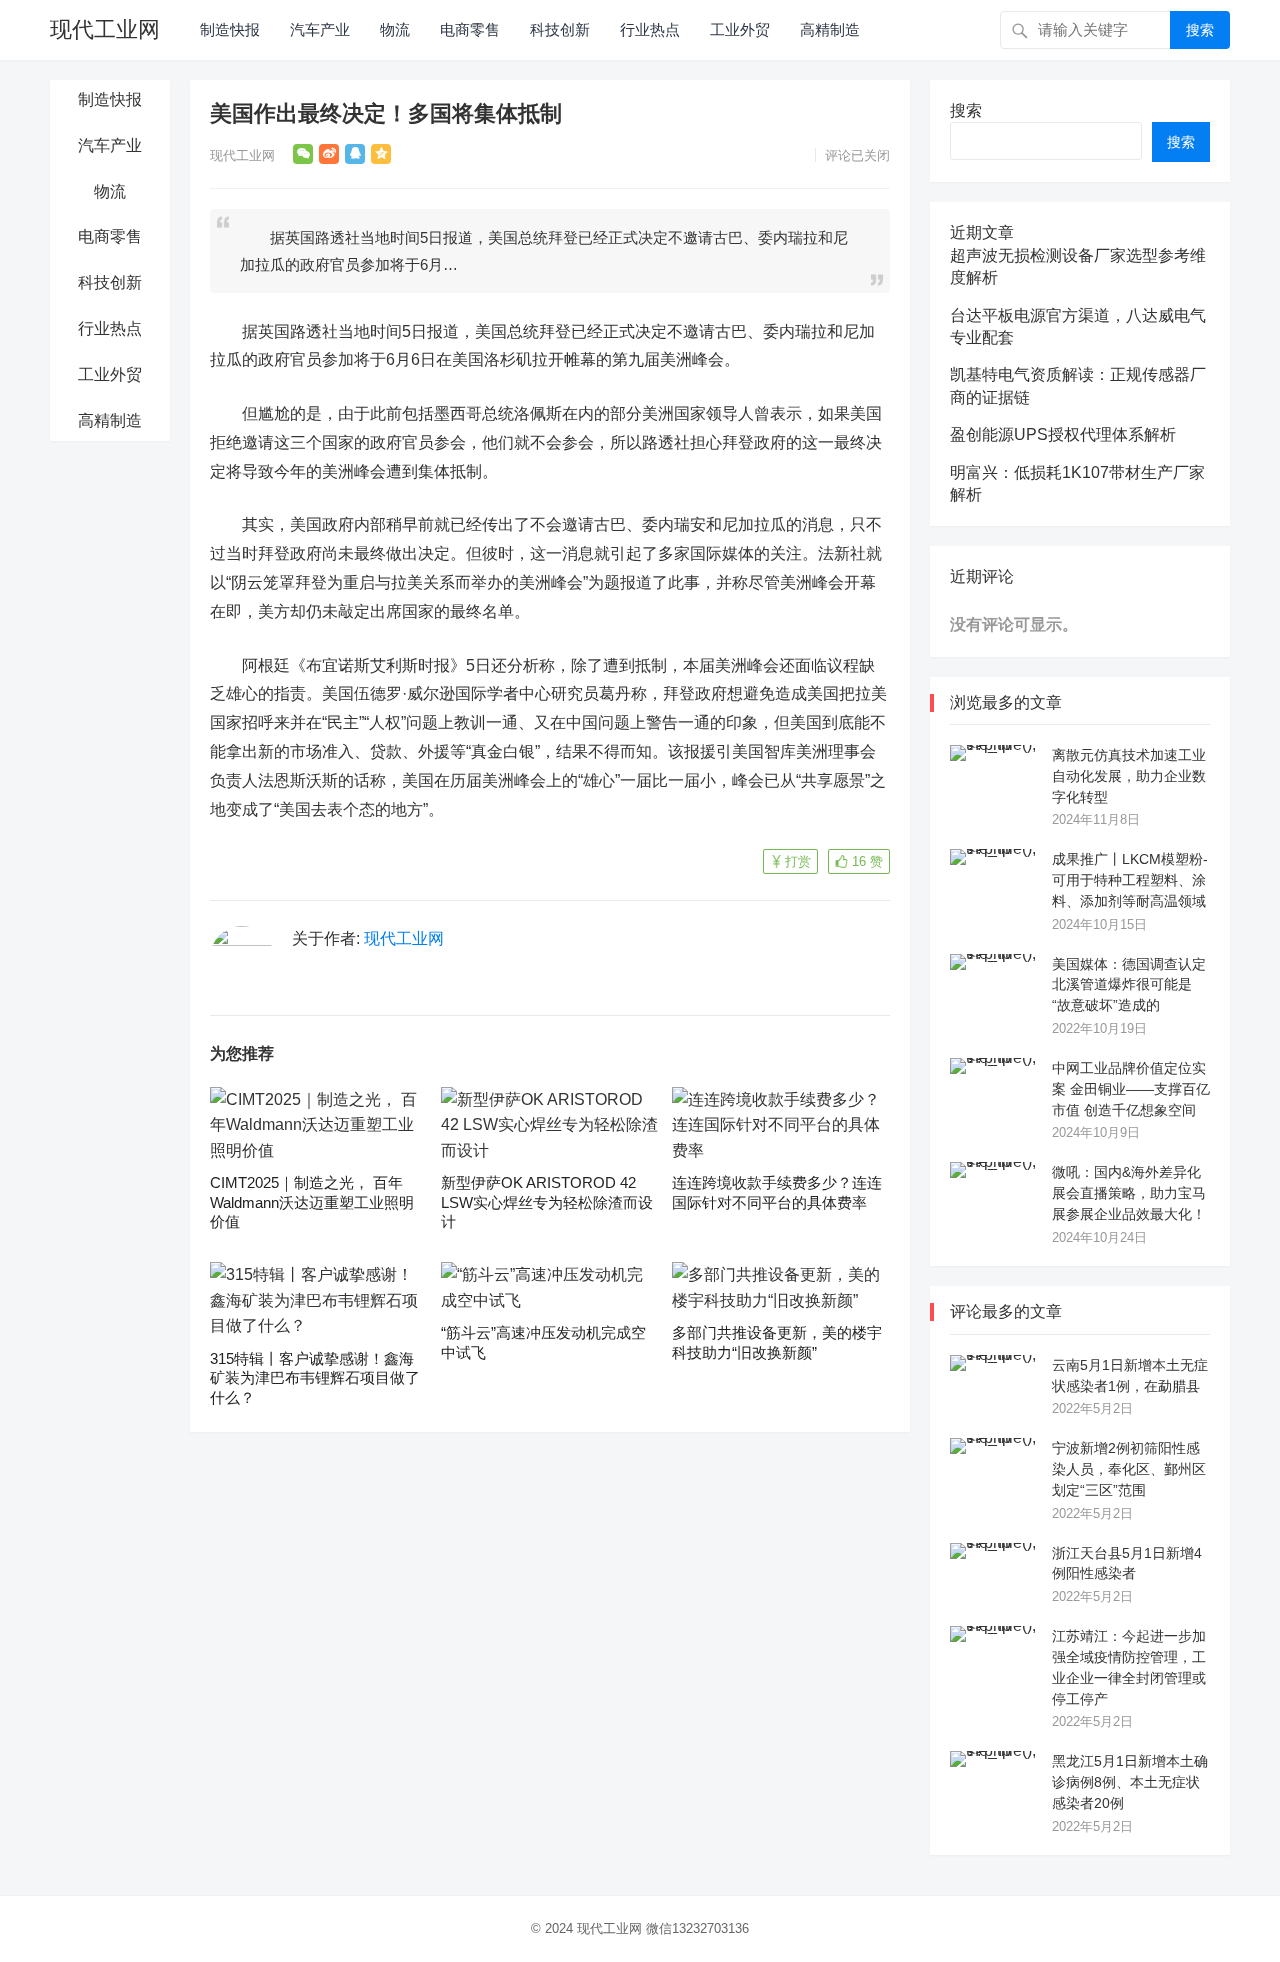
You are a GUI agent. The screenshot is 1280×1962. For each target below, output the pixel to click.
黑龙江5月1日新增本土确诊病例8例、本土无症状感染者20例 (1130, 1782)
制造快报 (230, 29)
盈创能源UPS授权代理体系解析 (1063, 434)
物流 (395, 29)
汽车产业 (320, 29)
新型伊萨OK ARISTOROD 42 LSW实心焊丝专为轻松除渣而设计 (547, 1202)
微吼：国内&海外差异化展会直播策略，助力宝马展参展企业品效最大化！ (1129, 1193)
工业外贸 (740, 29)
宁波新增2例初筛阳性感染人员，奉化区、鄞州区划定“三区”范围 (1129, 1469)
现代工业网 (105, 29)
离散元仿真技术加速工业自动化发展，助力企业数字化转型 (1129, 776)
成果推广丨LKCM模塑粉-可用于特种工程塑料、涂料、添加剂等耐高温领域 (1130, 880)
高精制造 (830, 29)
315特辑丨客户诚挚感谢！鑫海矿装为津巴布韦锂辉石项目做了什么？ (315, 1378)
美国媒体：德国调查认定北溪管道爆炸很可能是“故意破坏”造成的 (1129, 985)
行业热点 (650, 29)
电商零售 (470, 29)
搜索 (1200, 30)
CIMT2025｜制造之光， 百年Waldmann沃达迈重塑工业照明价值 (312, 1202)
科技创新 (560, 29)
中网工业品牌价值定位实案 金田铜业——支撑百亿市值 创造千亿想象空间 (1131, 1089)
